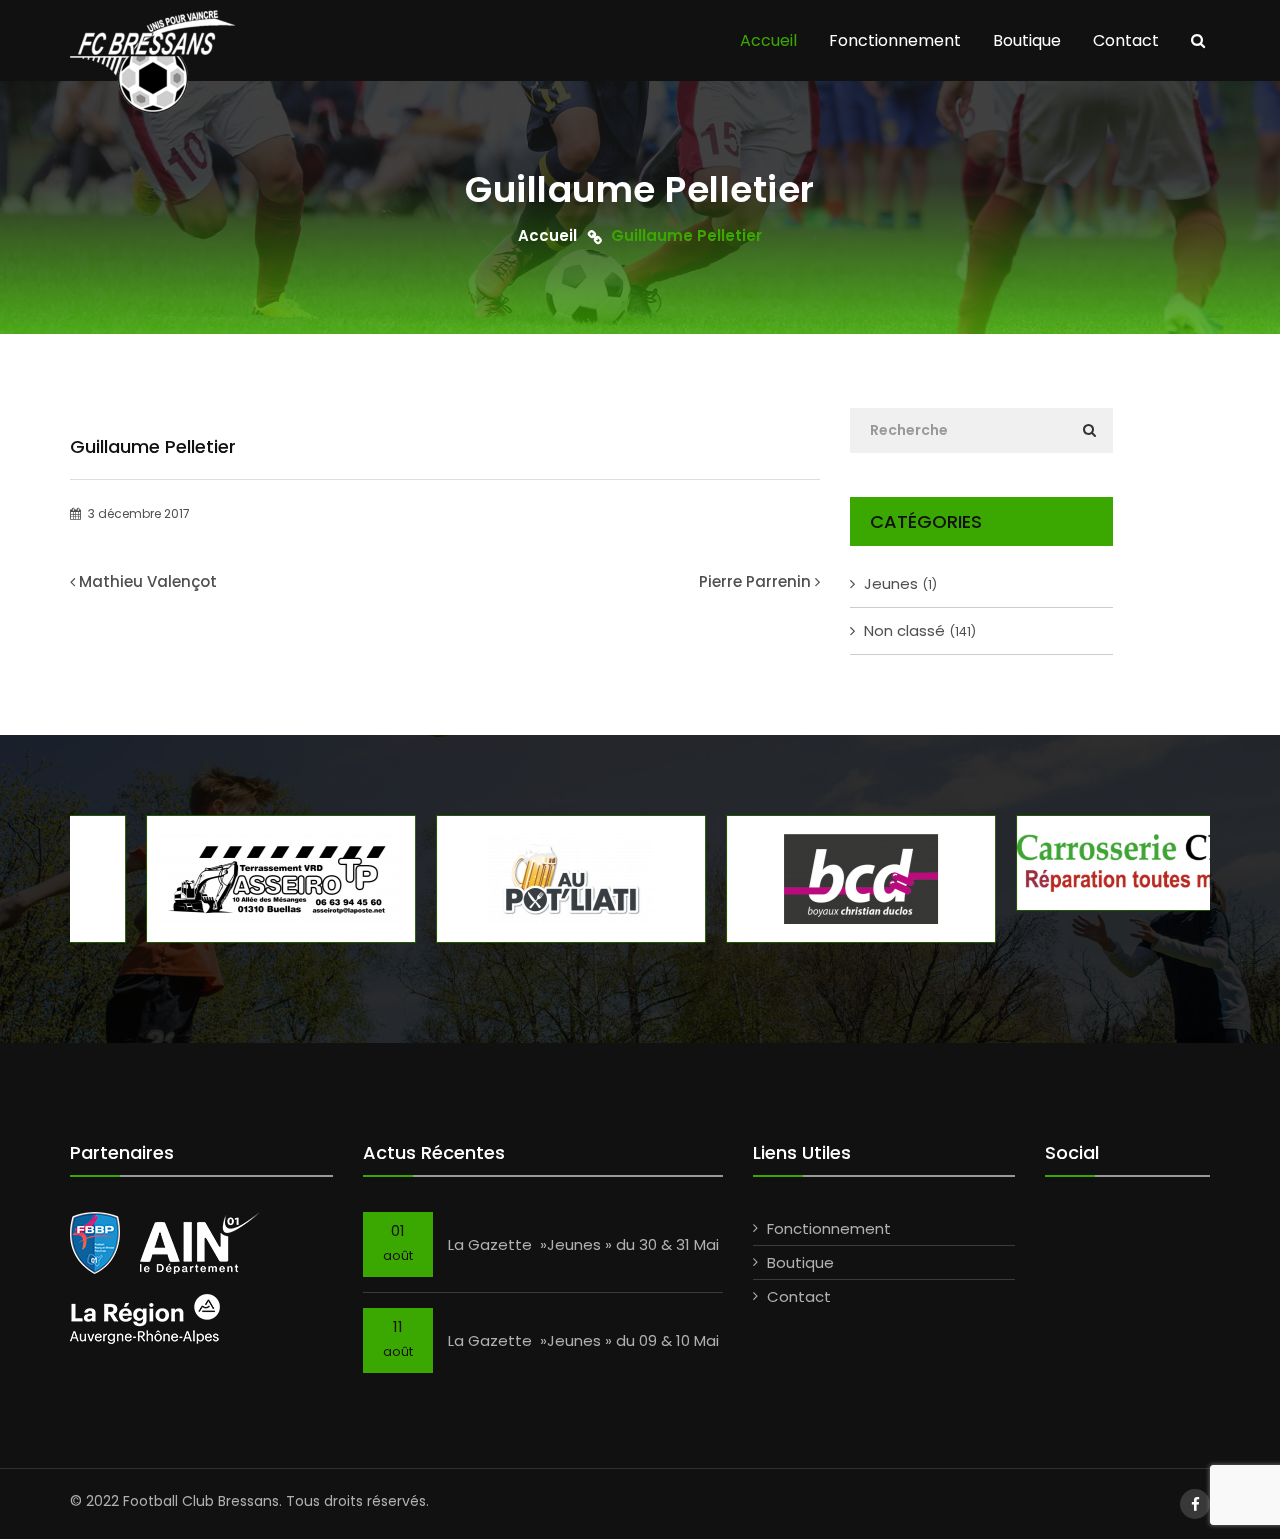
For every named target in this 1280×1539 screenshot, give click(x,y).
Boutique (1027, 40)
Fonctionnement (895, 40)
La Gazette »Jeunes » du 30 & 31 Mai (583, 1244)
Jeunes (900, 583)
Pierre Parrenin (755, 581)
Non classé (920, 630)
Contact (1126, 40)
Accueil (768, 40)
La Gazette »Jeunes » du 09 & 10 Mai (583, 1340)
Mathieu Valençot (148, 581)
